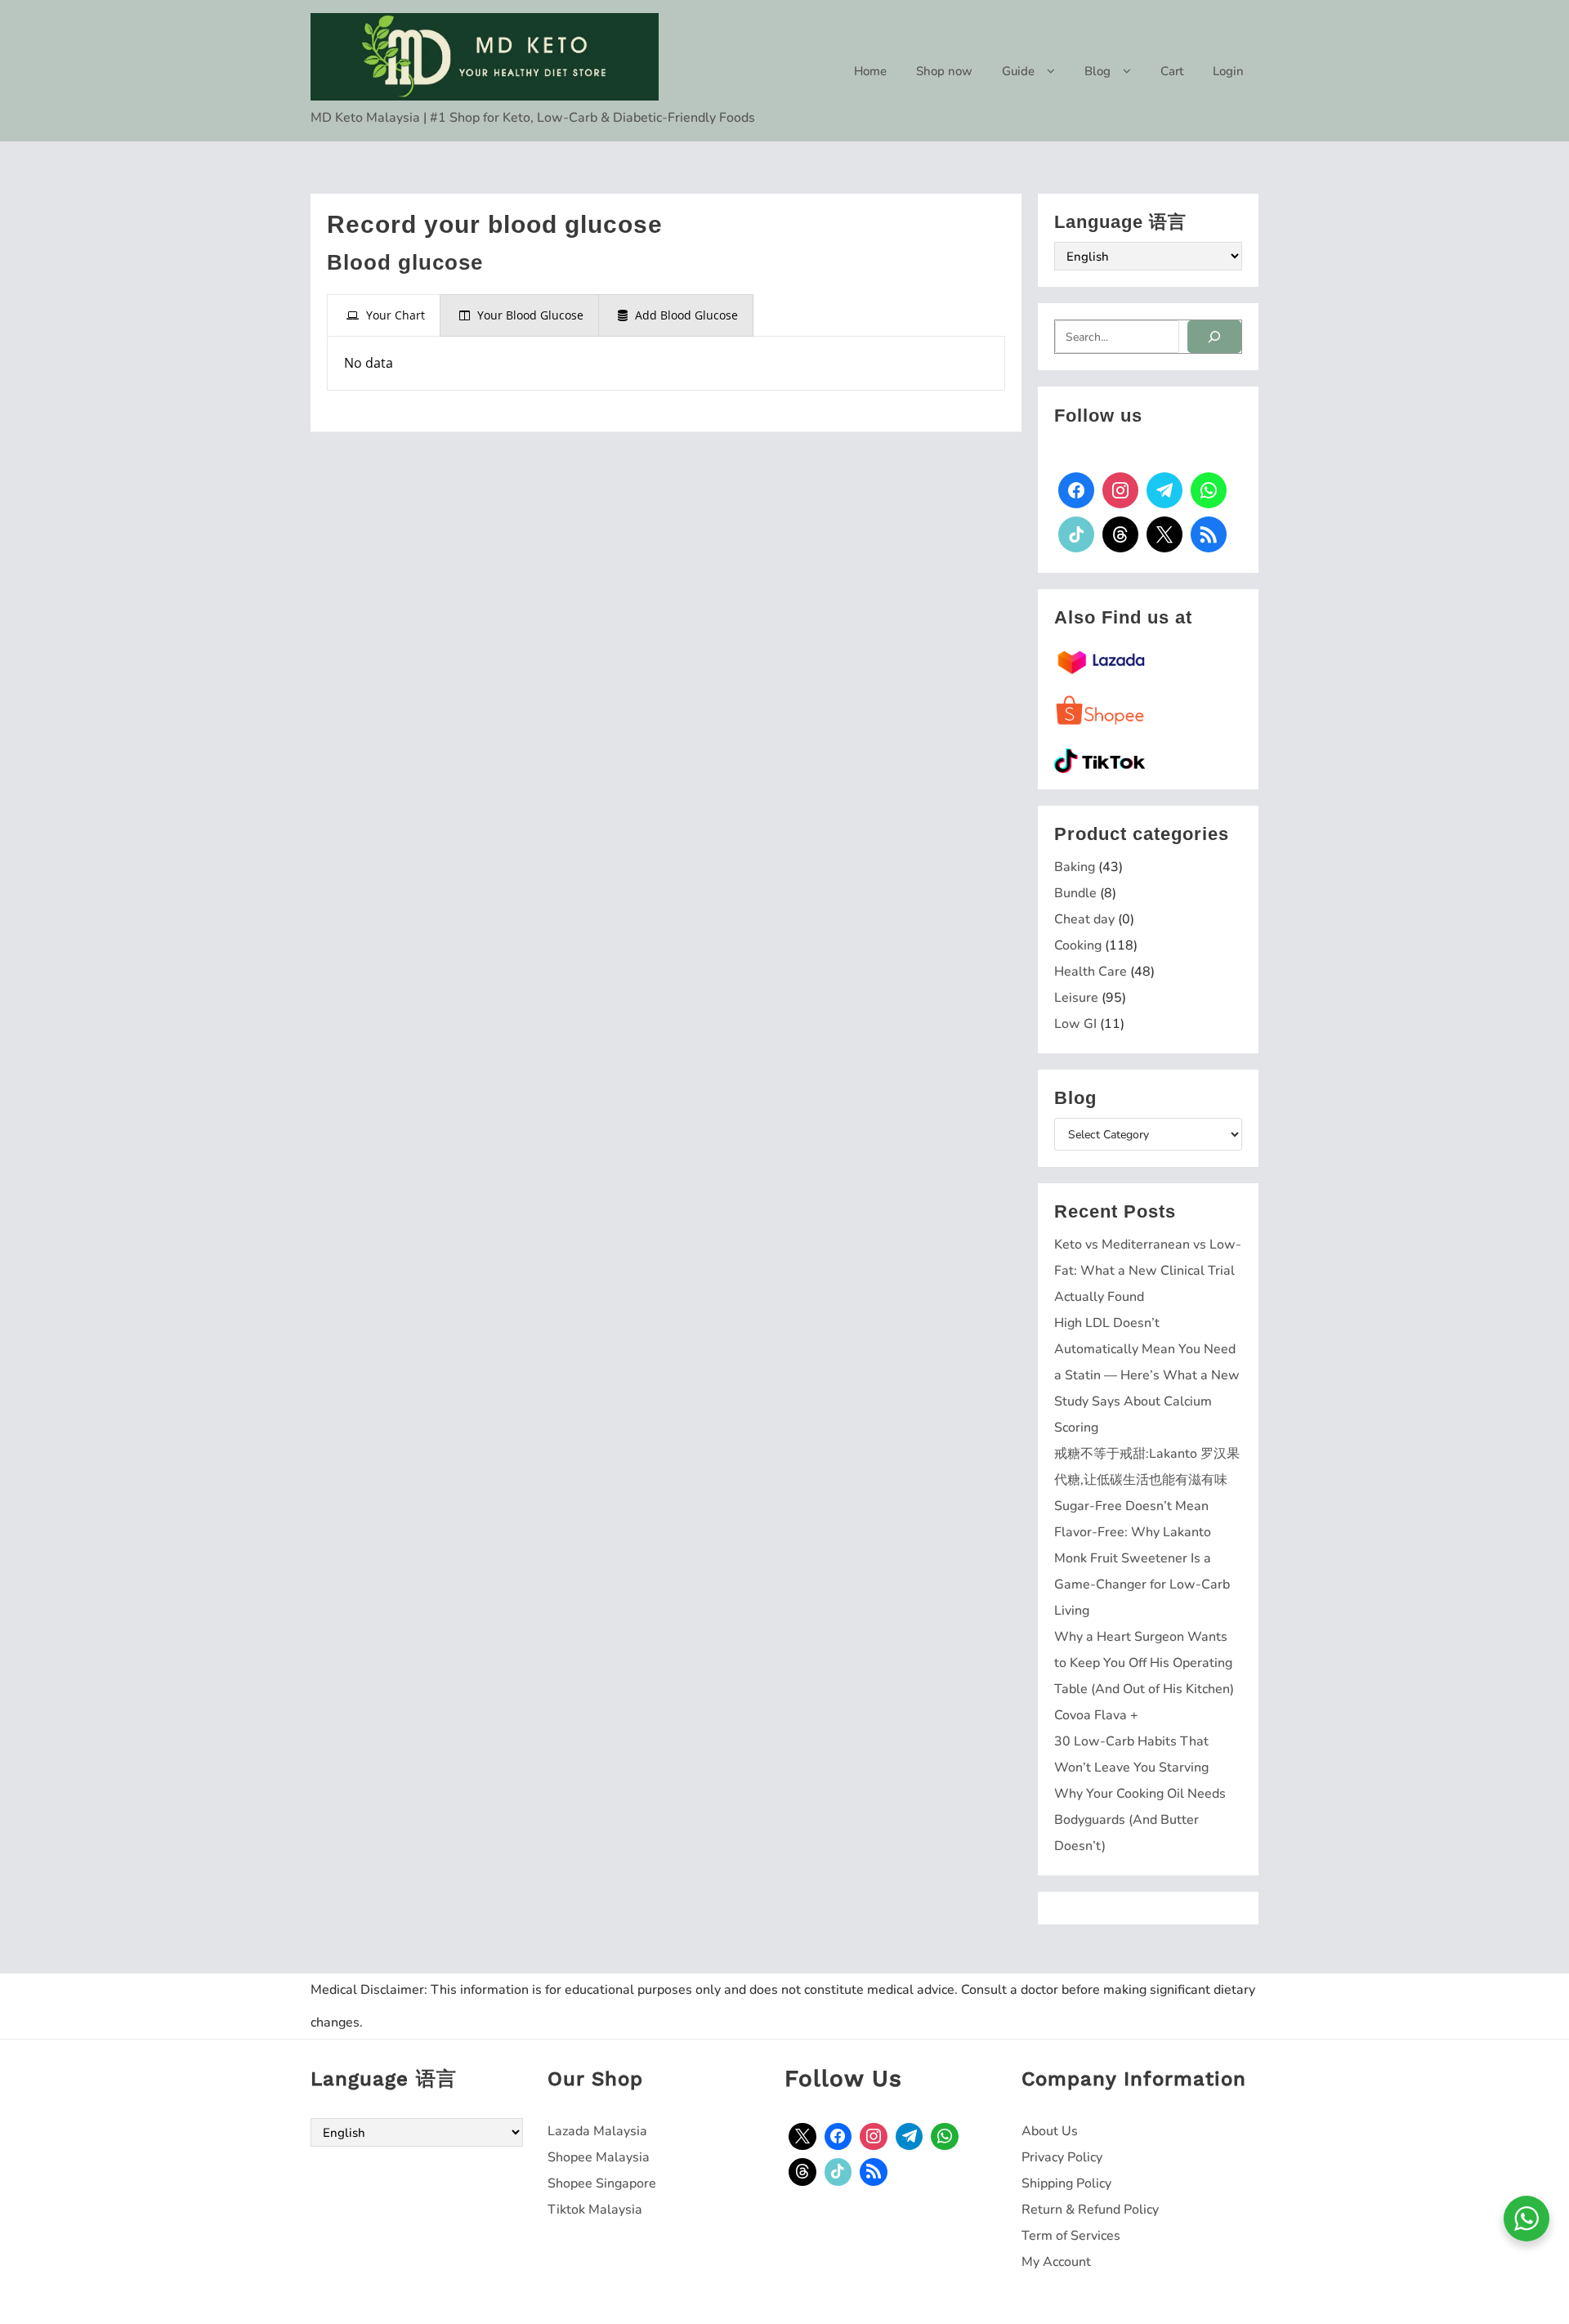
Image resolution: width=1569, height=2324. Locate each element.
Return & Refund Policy (1090, 2210)
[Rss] (1209, 534)
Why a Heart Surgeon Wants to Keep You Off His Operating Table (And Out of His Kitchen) (1144, 1663)
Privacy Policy (1062, 2157)
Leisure (1076, 998)
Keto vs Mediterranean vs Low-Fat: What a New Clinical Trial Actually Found (1148, 1271)
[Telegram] (1164, 490)
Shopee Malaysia (599, 2157)
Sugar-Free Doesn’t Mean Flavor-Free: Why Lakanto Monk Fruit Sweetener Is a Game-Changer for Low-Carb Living (1142, 1558)
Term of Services (1071, 2236)
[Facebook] (1076, 490)
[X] (1164, 534)
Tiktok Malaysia (595, 2210)
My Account (1056, 2262)
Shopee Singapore (602, 2183)
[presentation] (384, 315)
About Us (1050, 2131)
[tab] (384, 315)
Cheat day (1084, 919)
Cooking (1078, 945)
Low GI (1075, 1024)
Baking (1075, 867)
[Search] (1214, 337)
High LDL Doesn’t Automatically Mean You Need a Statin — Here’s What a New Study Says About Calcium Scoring (1147, 1375)
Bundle (1075, 893)
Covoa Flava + (1096, 1715)
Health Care (1091, 972)
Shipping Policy (1066, 2183)
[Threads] (1120, 534)
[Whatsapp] (1209, 490)
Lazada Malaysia (597, 2131)
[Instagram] (1120, 490)
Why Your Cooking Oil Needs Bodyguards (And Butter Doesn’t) (1140, 1820)
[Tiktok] (1076, 534)
